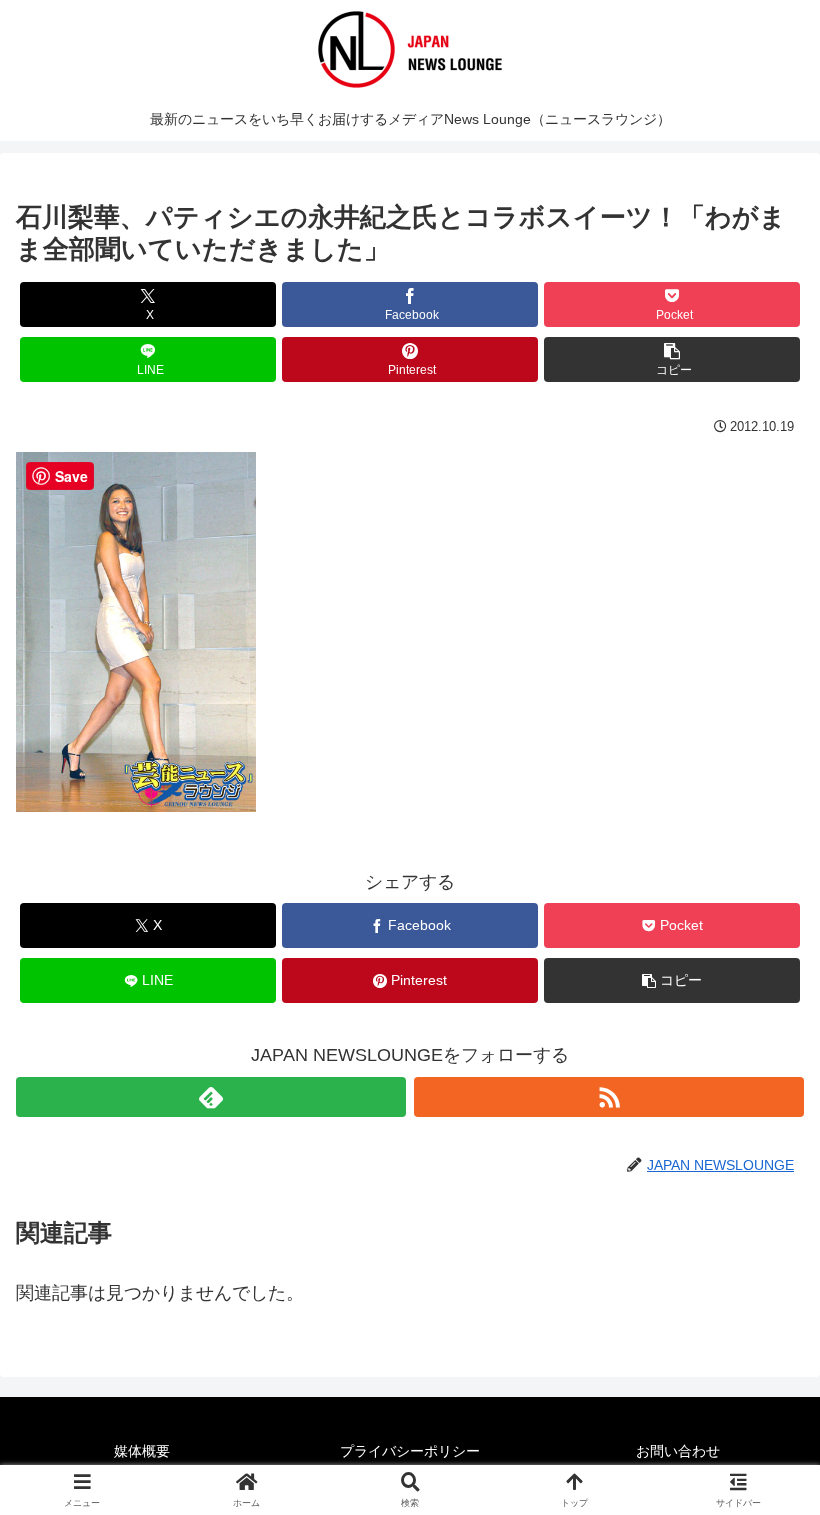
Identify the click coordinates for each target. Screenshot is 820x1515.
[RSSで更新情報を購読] (609, 1097)
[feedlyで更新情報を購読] (211, 1097)
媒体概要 (142, 1451)
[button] (672, 359)
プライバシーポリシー (410, 1451)
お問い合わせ (678, 1451)
